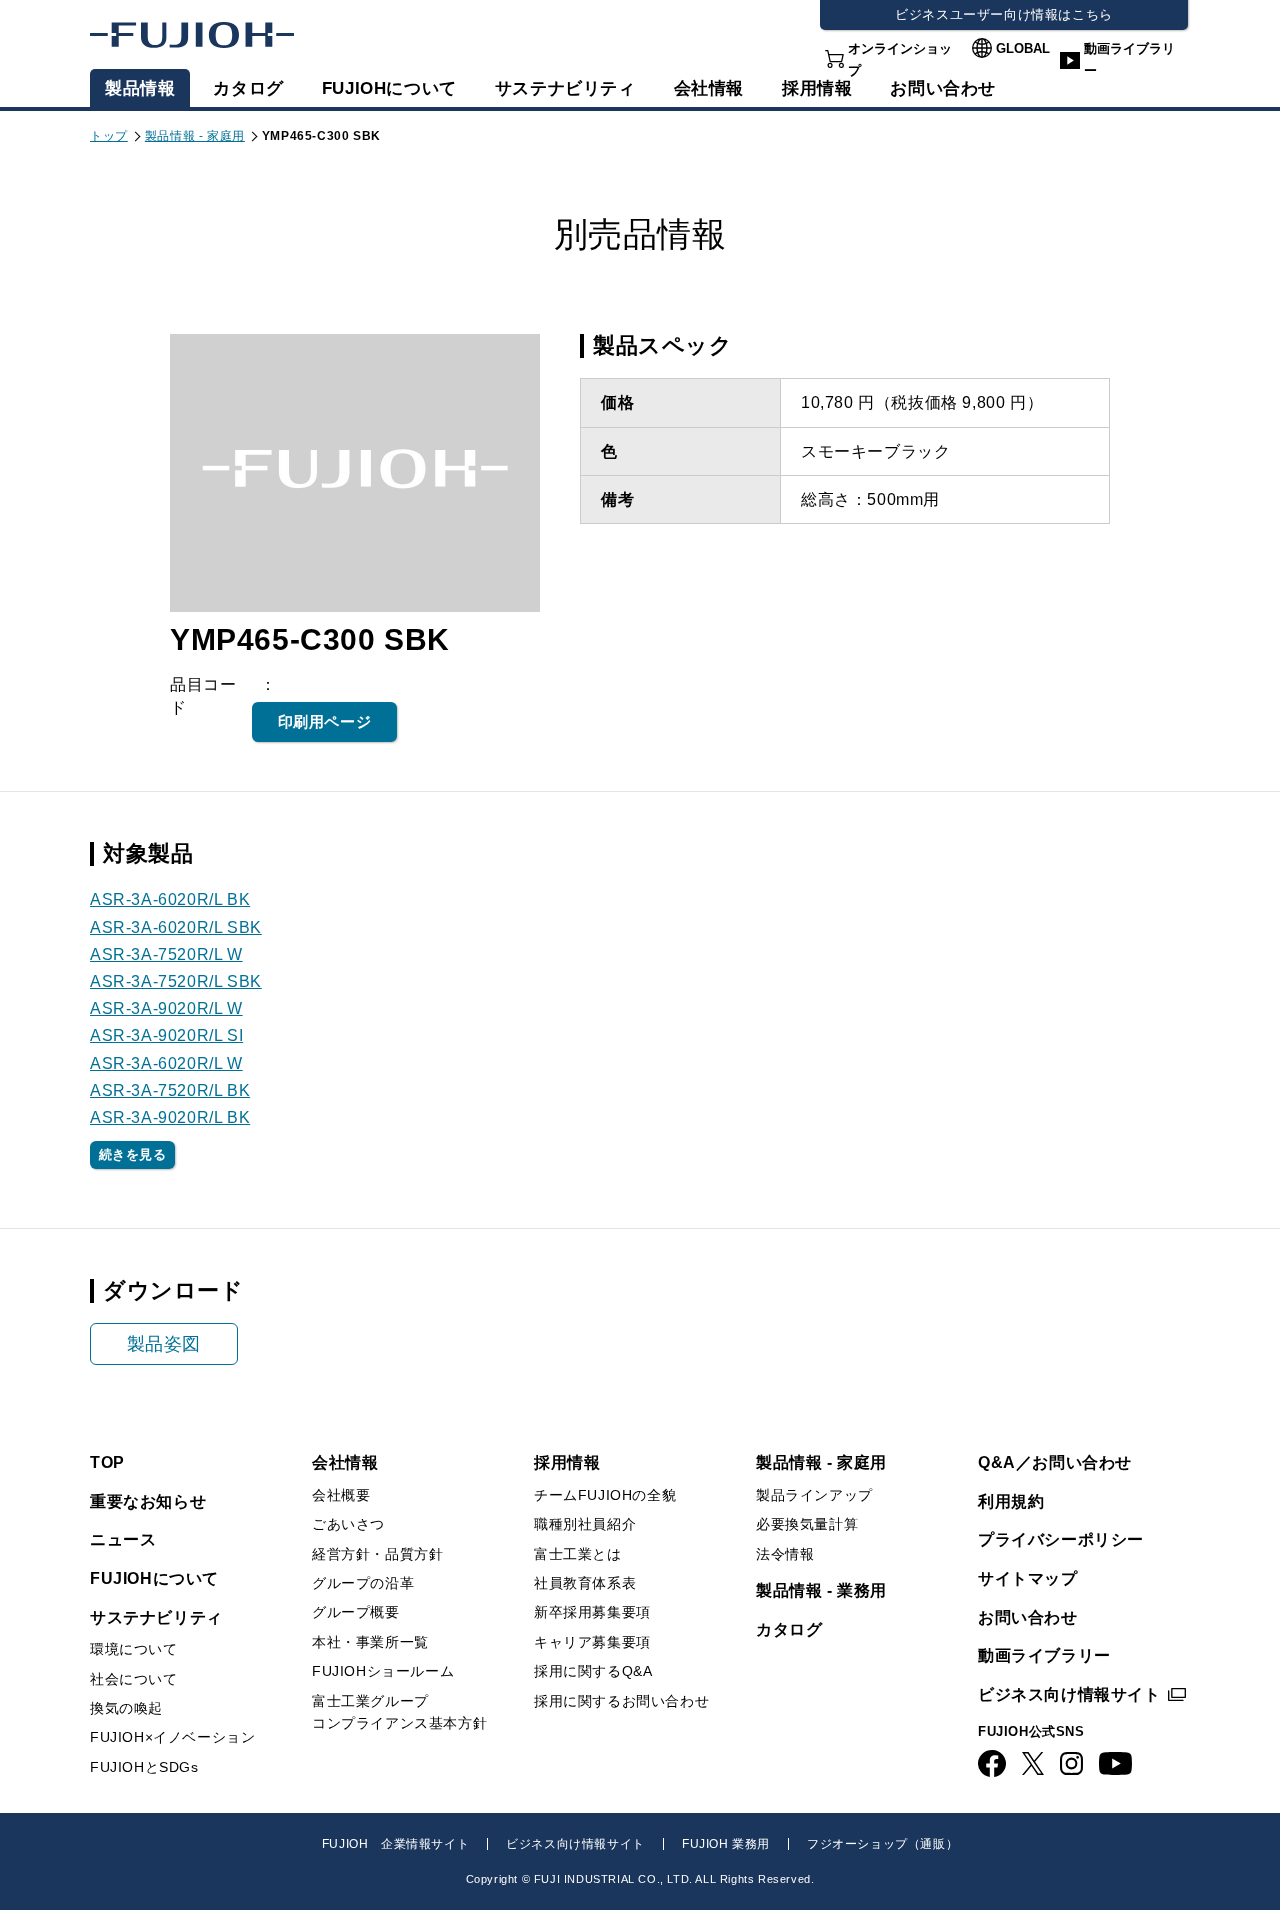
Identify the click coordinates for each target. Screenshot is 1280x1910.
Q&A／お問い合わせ (1055, 1462)
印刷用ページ (325, 721)
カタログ (248, 88)
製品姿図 (164, 1344)
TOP (107, 1462)
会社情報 (709, 88)
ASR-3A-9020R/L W (166, 1008)
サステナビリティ (565, 88)
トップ (109, 136)
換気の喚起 (126, 1708)
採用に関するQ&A (593, 1671)
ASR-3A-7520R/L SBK (176, 981)
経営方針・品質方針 (377, 1554)
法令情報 (785, 1554)
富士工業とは (578, 1554)
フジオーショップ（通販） (882, 1844)
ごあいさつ (348, 1524)
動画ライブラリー (1129, 59)
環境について (134, 1649)
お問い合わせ (1028, 1617)
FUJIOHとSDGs (144, 1767)
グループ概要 (356, 1612)
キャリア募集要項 (592, 1642)
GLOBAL (1023, 48)
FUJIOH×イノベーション (172, 1737)
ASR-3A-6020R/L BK (170, 899)
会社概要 (341, 1495)
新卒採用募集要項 (592, 1612)
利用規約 (1011, 1501)
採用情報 (817, 88)
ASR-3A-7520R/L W (166, 954)
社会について (134, 1679)
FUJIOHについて (389, 88)
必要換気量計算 (807, 1524)
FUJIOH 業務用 (726, 1844)
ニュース (123, 1539)
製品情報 (140, 88)
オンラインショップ (900, 59)
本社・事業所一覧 (370, 1642)
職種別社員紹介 (585, 1524)
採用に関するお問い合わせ (621, 1701)
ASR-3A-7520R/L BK (170, 1090)
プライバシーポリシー (1061, 1539)
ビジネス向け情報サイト (1069, 1694)
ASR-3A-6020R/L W (166, 1063)
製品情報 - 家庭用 (195, 136)
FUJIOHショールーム (383, 1671)
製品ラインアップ (814, 1495)
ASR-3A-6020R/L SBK (176, 927)
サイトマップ (1028, 1578)
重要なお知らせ (148, 1501)
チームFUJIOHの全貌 (605, 1495)
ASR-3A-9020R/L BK (170, 1117)
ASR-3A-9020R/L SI (166, 1035)
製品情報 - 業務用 (821, 1590)
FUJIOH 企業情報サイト (395, 1844)
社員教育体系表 (585, 1583)
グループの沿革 (363, 1583)
